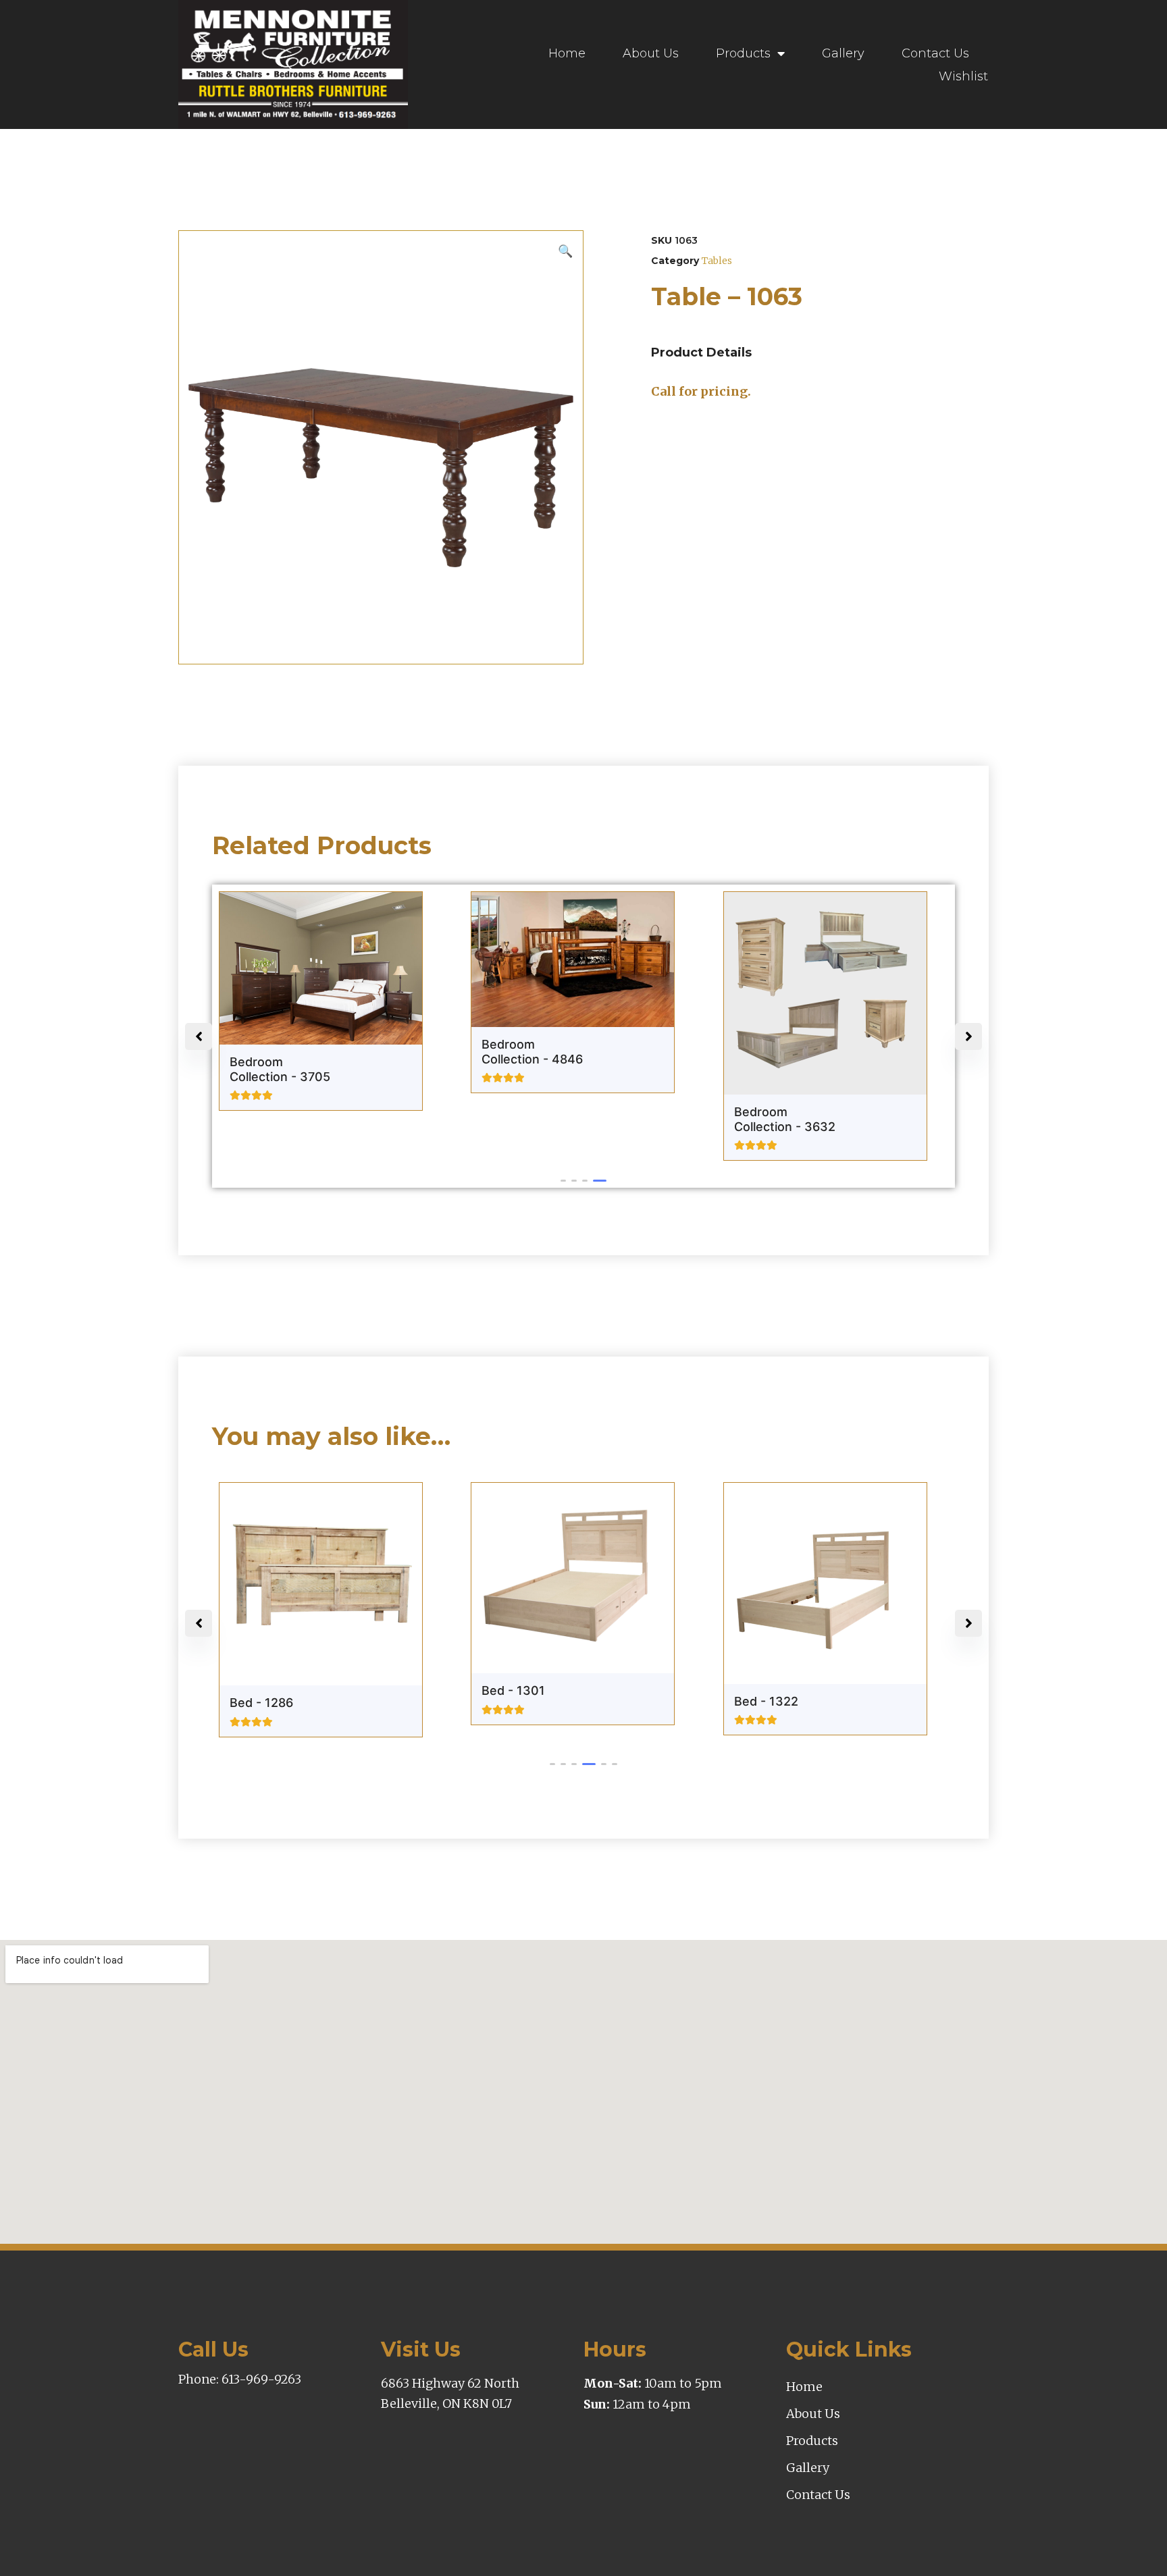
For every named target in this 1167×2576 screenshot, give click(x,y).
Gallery (843, 53)
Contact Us (935, 53)
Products (743, 53)
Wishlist (963, 76)
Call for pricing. (701, 391)
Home (567, 53)
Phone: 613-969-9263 (240, 2379)
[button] (567, 1181)
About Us (651, 53)
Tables (717, 261)
